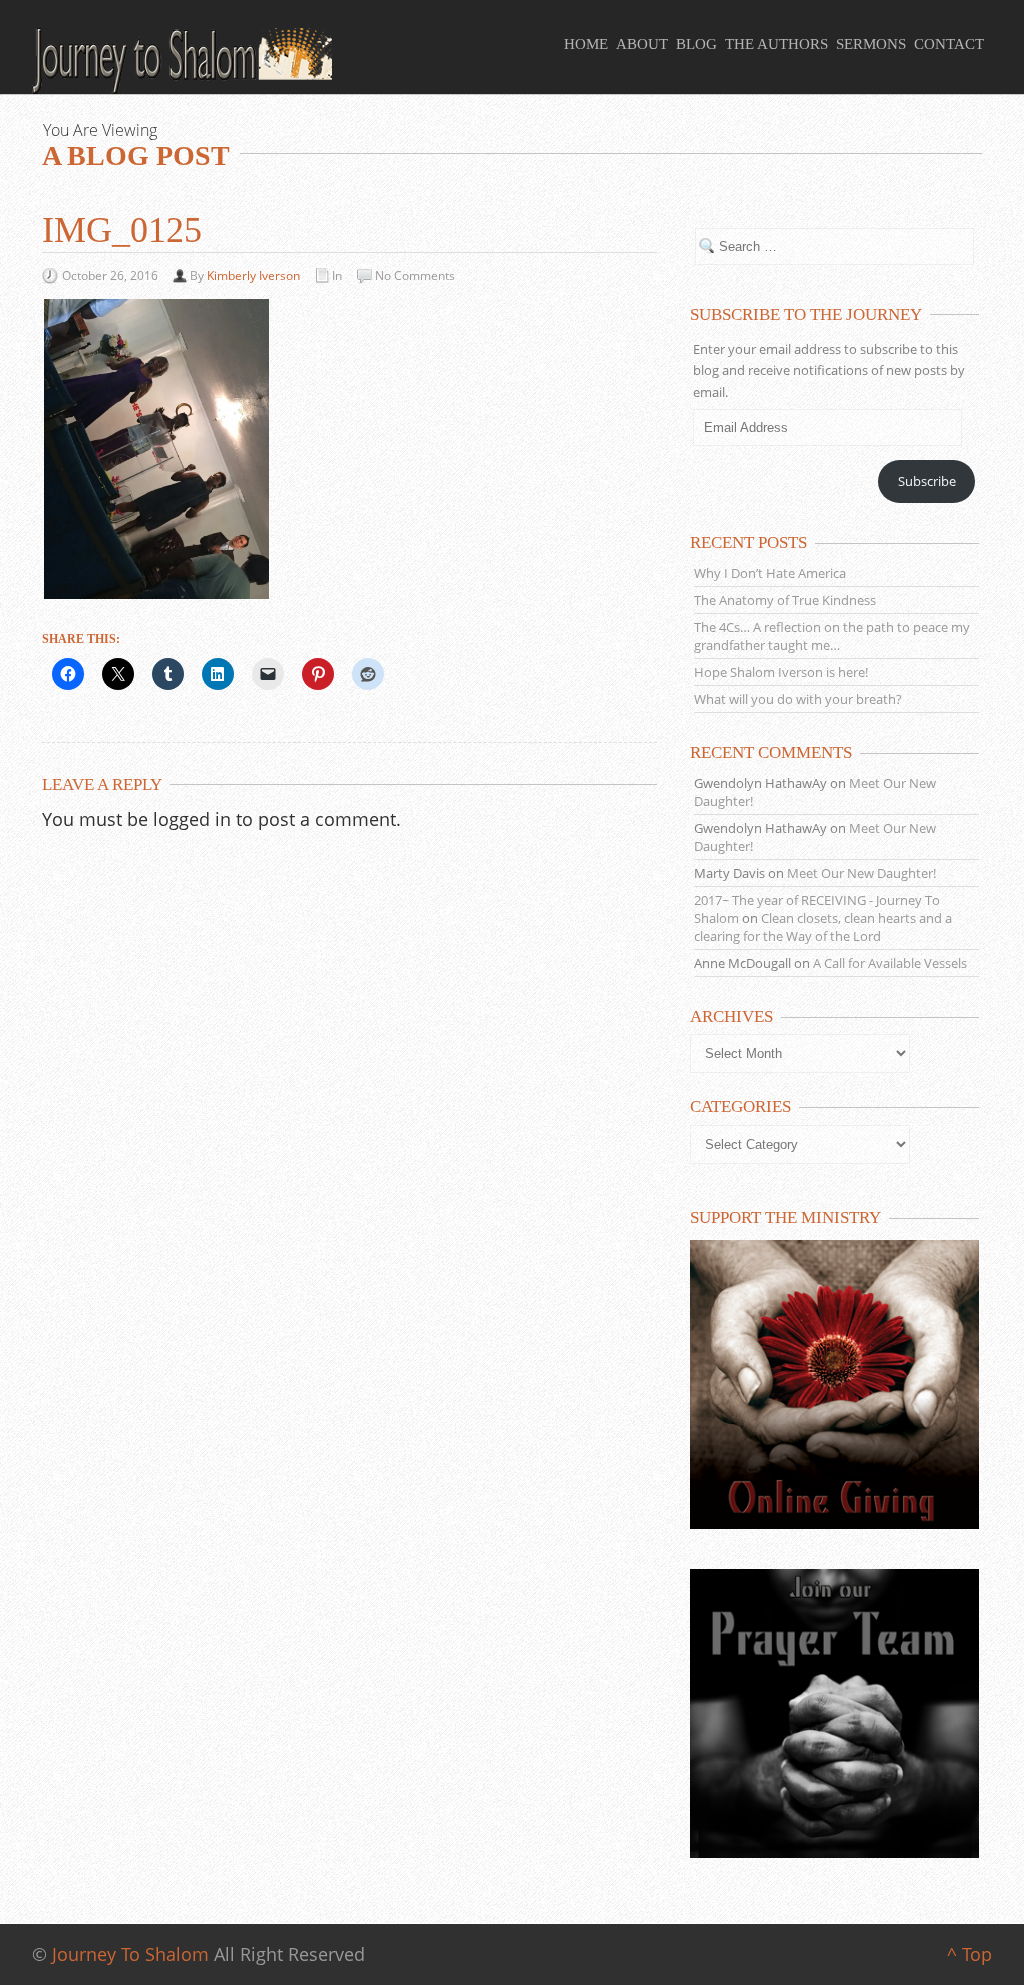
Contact (949, 44)
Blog (696, 44)
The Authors (776, 44)
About (642, 44)
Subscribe (927, 481)
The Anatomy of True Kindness (785, 600)
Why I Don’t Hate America (770, 573)
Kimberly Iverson (253, 275)
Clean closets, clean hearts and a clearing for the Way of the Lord (823, 927)
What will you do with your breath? (798, 699)
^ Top (969, 1954)
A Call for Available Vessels (890, 963)
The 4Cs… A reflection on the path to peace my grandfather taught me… (832, 636)
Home (586, 44)
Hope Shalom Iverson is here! (781, 672)
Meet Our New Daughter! (861, 873)
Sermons (871, 44)
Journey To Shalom (130, 1954)
